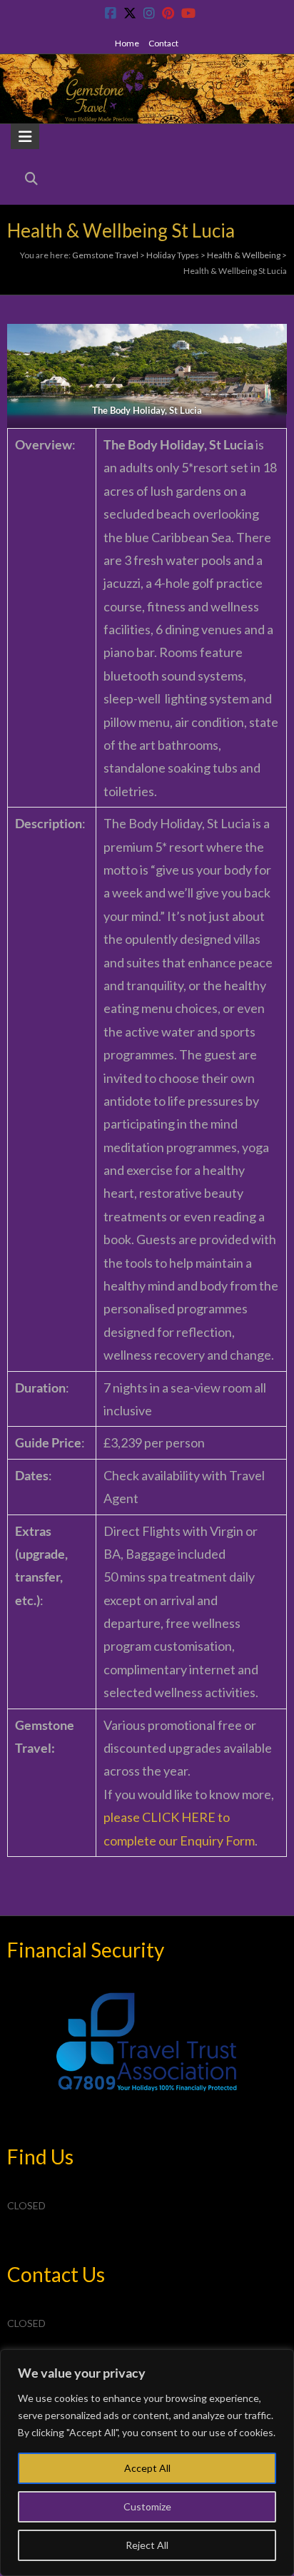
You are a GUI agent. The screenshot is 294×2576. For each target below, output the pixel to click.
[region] (147, 2463)
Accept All (147, 2468)
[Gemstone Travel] (147, 66)
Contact (163, 43)
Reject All (147, 2545)
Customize (147, 2506)
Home (127, 43)
